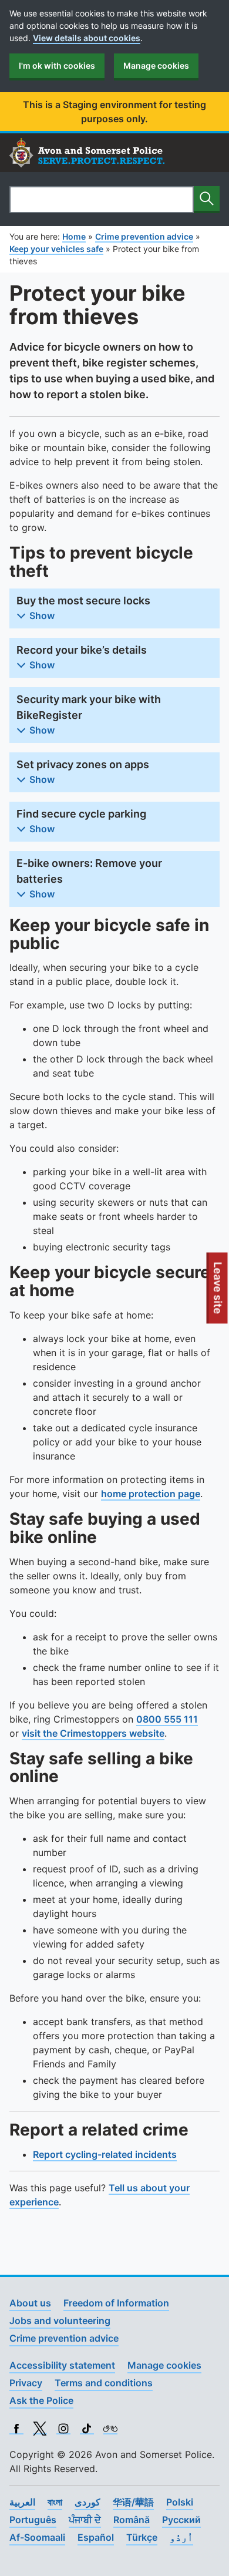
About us (30, 2303)
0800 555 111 (167, 1719)
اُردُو (181, 2537)
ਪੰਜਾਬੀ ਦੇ (85, 2520)
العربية (22, 2502)
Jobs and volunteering (60, 2321)
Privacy (26, 2383)
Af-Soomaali (37, 2537)
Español (96, 2537)
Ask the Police (41, 2400)
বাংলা (55, 2502)
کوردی (87, 2502)
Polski (180, 2502)
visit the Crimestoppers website (93, 1733)
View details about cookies (87, 38)
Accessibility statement (62, 2365)
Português (33, 2520)
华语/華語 (133, 2502)
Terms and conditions (104, 2383)
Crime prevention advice (64, 2338)
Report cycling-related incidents (105, 2154)
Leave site (218, 1293)
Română (132, 2520)
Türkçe (142, 2537)
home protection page (151, 1494)
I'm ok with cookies (57, 65)
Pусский (181, 2520)
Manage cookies (156, 65)
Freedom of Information (116, 2303)
